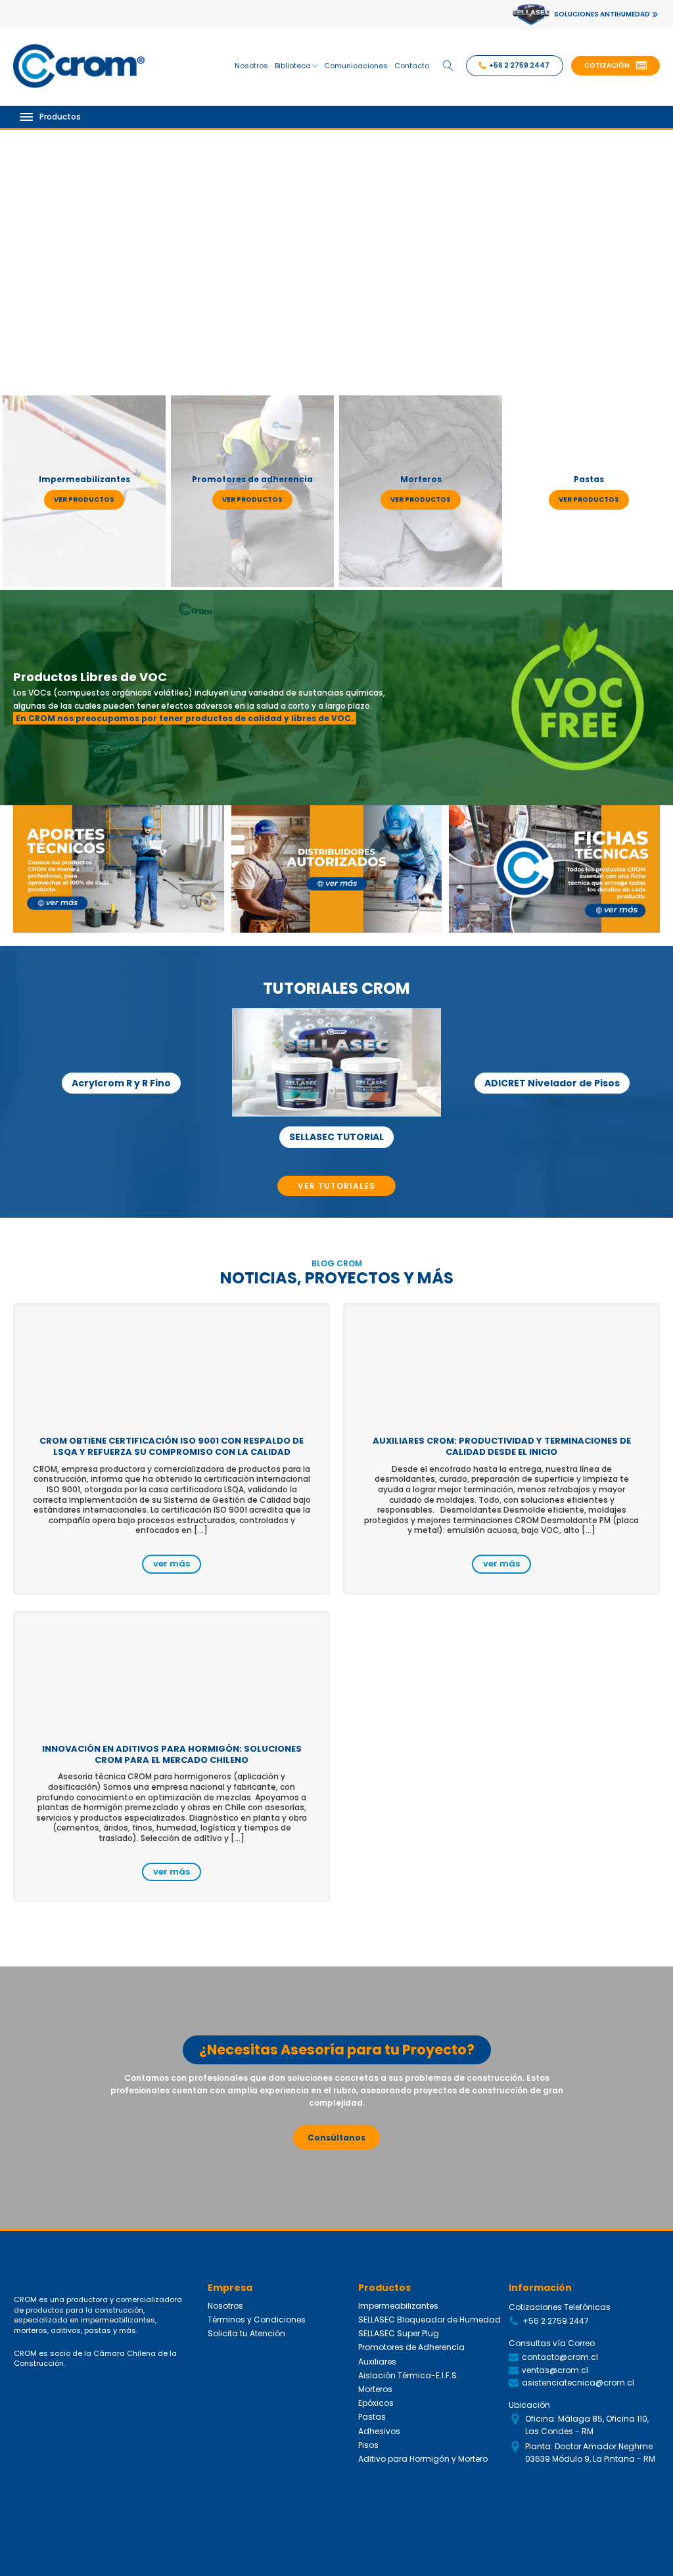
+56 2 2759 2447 (556, 2321)
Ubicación (529, 2405)
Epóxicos (376, 2403)
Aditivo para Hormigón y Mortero (423, 2459)
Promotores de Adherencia (411, 2347)
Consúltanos (336, 2138)
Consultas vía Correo (552, 2343)
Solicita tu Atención (246, 2333)
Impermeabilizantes (398, 2306)
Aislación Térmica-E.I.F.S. (408, 2375)
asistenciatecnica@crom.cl (578, 2383)
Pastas (372, 2417)
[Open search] (448, 66)
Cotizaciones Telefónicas (560, 2307)
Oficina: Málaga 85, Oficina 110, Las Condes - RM (587, 2425)
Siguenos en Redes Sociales (568, 2488)
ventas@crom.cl (555, 2370)
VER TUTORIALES (336, 1186)
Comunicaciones (356, 66)
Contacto (412, 66)
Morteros (375, 2389)
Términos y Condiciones (257, 2320)
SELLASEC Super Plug (399, 2333)
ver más (172, 1564)
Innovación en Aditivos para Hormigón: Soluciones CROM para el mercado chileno (172, 1754)
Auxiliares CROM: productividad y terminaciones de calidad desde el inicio (502, 1446)
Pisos (368, 2445)
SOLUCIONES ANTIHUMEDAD (602, 14)
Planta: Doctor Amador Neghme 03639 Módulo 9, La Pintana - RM (590, 2453)
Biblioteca (293, 66)
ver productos (84, 500)
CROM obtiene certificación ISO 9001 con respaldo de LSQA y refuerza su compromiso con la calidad (172, 1446)
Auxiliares (377, 2362)
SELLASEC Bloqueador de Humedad (429, 2320)
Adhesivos (379, 2431)
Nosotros (251, 66)
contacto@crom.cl (560, 2357)
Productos (60, 117)
